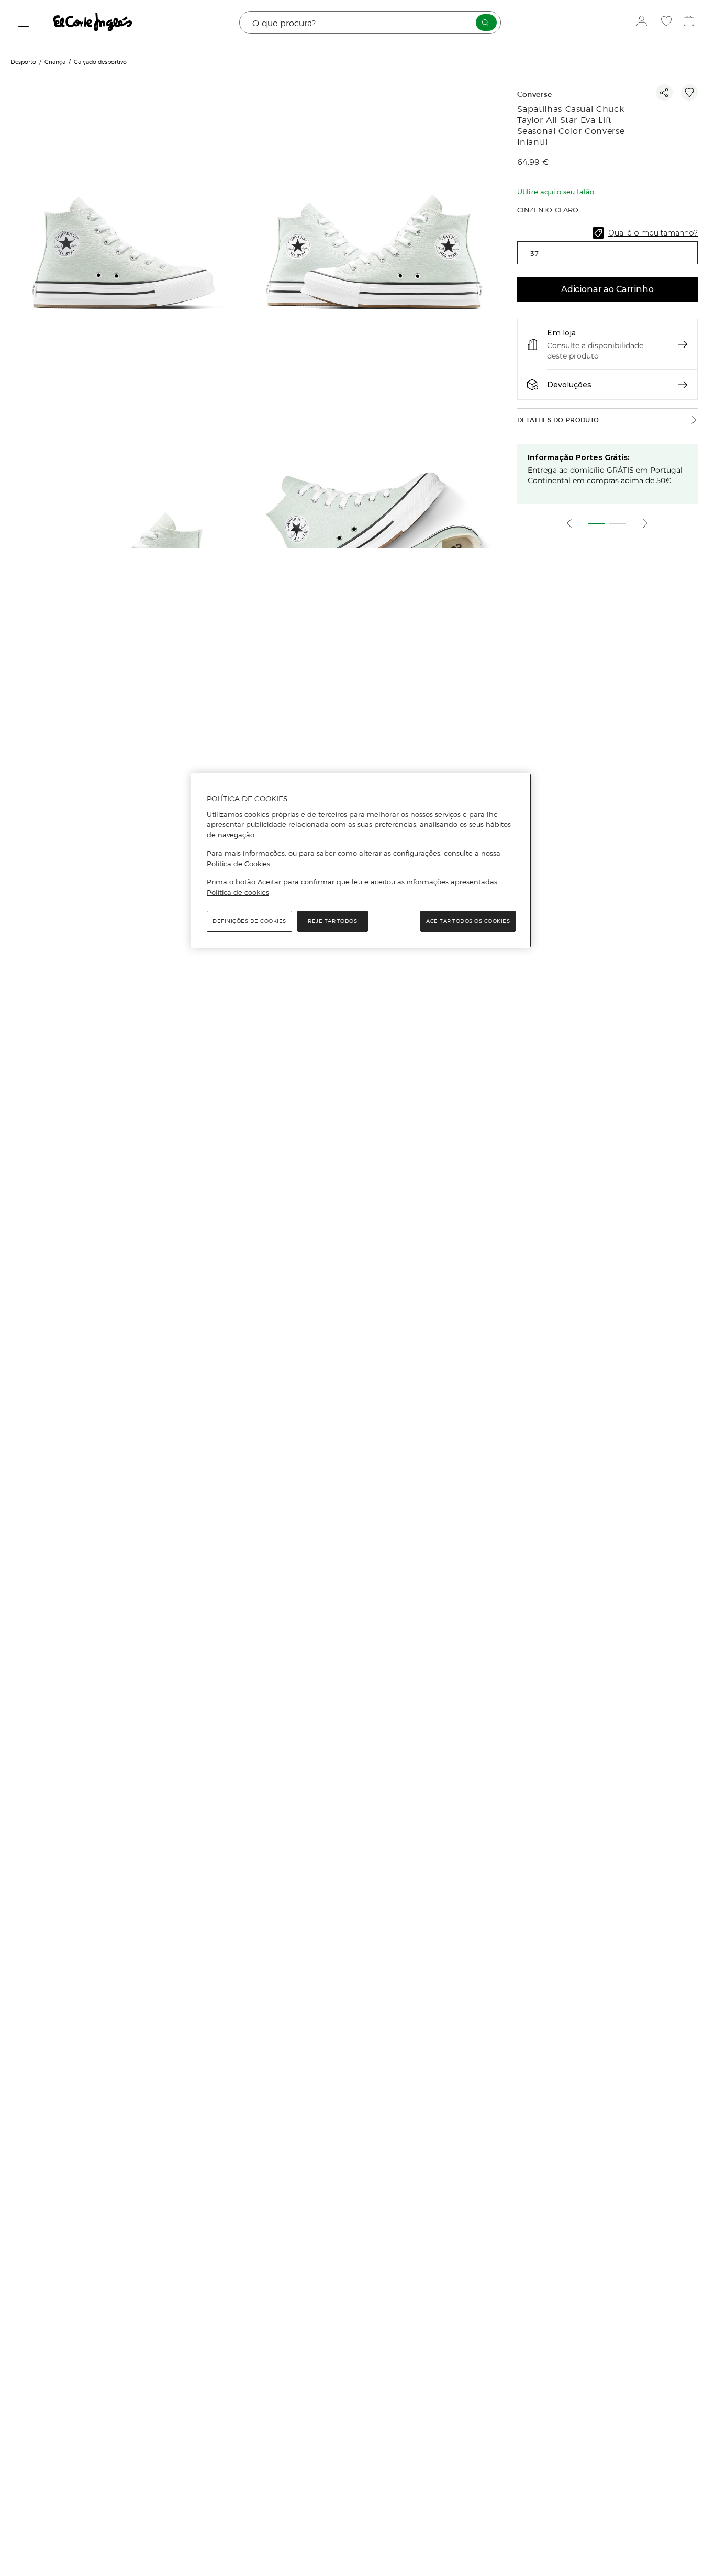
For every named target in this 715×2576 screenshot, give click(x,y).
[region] (361, 860)
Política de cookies (238, 892)
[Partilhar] (664, 93)
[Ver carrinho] (690, 23)
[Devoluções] (683, 385)
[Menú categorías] (24, 23)
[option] (125, 235)
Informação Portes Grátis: (579, 457)
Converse (535, 94)
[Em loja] (683, 344)
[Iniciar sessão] (644, 23)
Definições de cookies (249, 921)
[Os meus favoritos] (668, 23)
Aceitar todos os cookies (468, 921)
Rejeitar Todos (332, 921)
